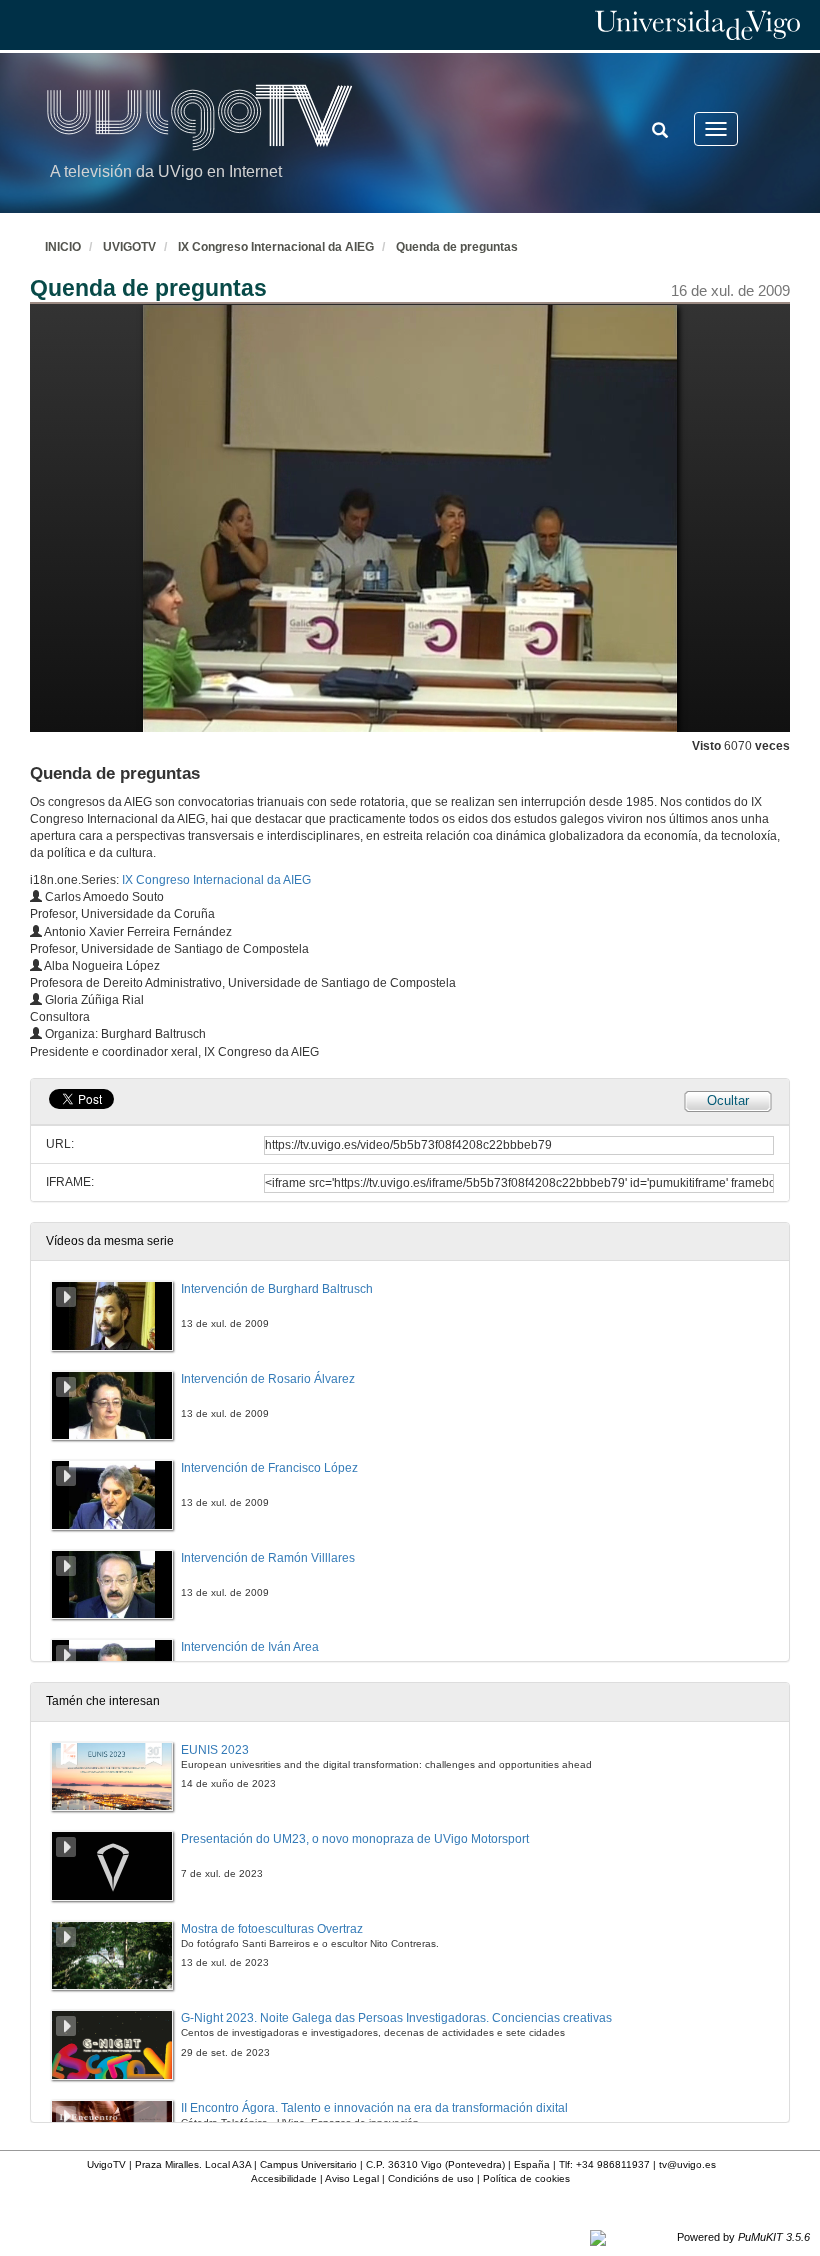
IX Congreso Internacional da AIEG (276, 247)
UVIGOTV (129, 247)
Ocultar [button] (728, 1100)
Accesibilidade (284, 2178)
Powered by (743, 2237)
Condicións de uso (431, 2178)
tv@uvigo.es (687, 2164)
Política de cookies (526, 2178)
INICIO (63, 247)
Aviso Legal (352, 2178)
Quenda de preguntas (457, 247)
